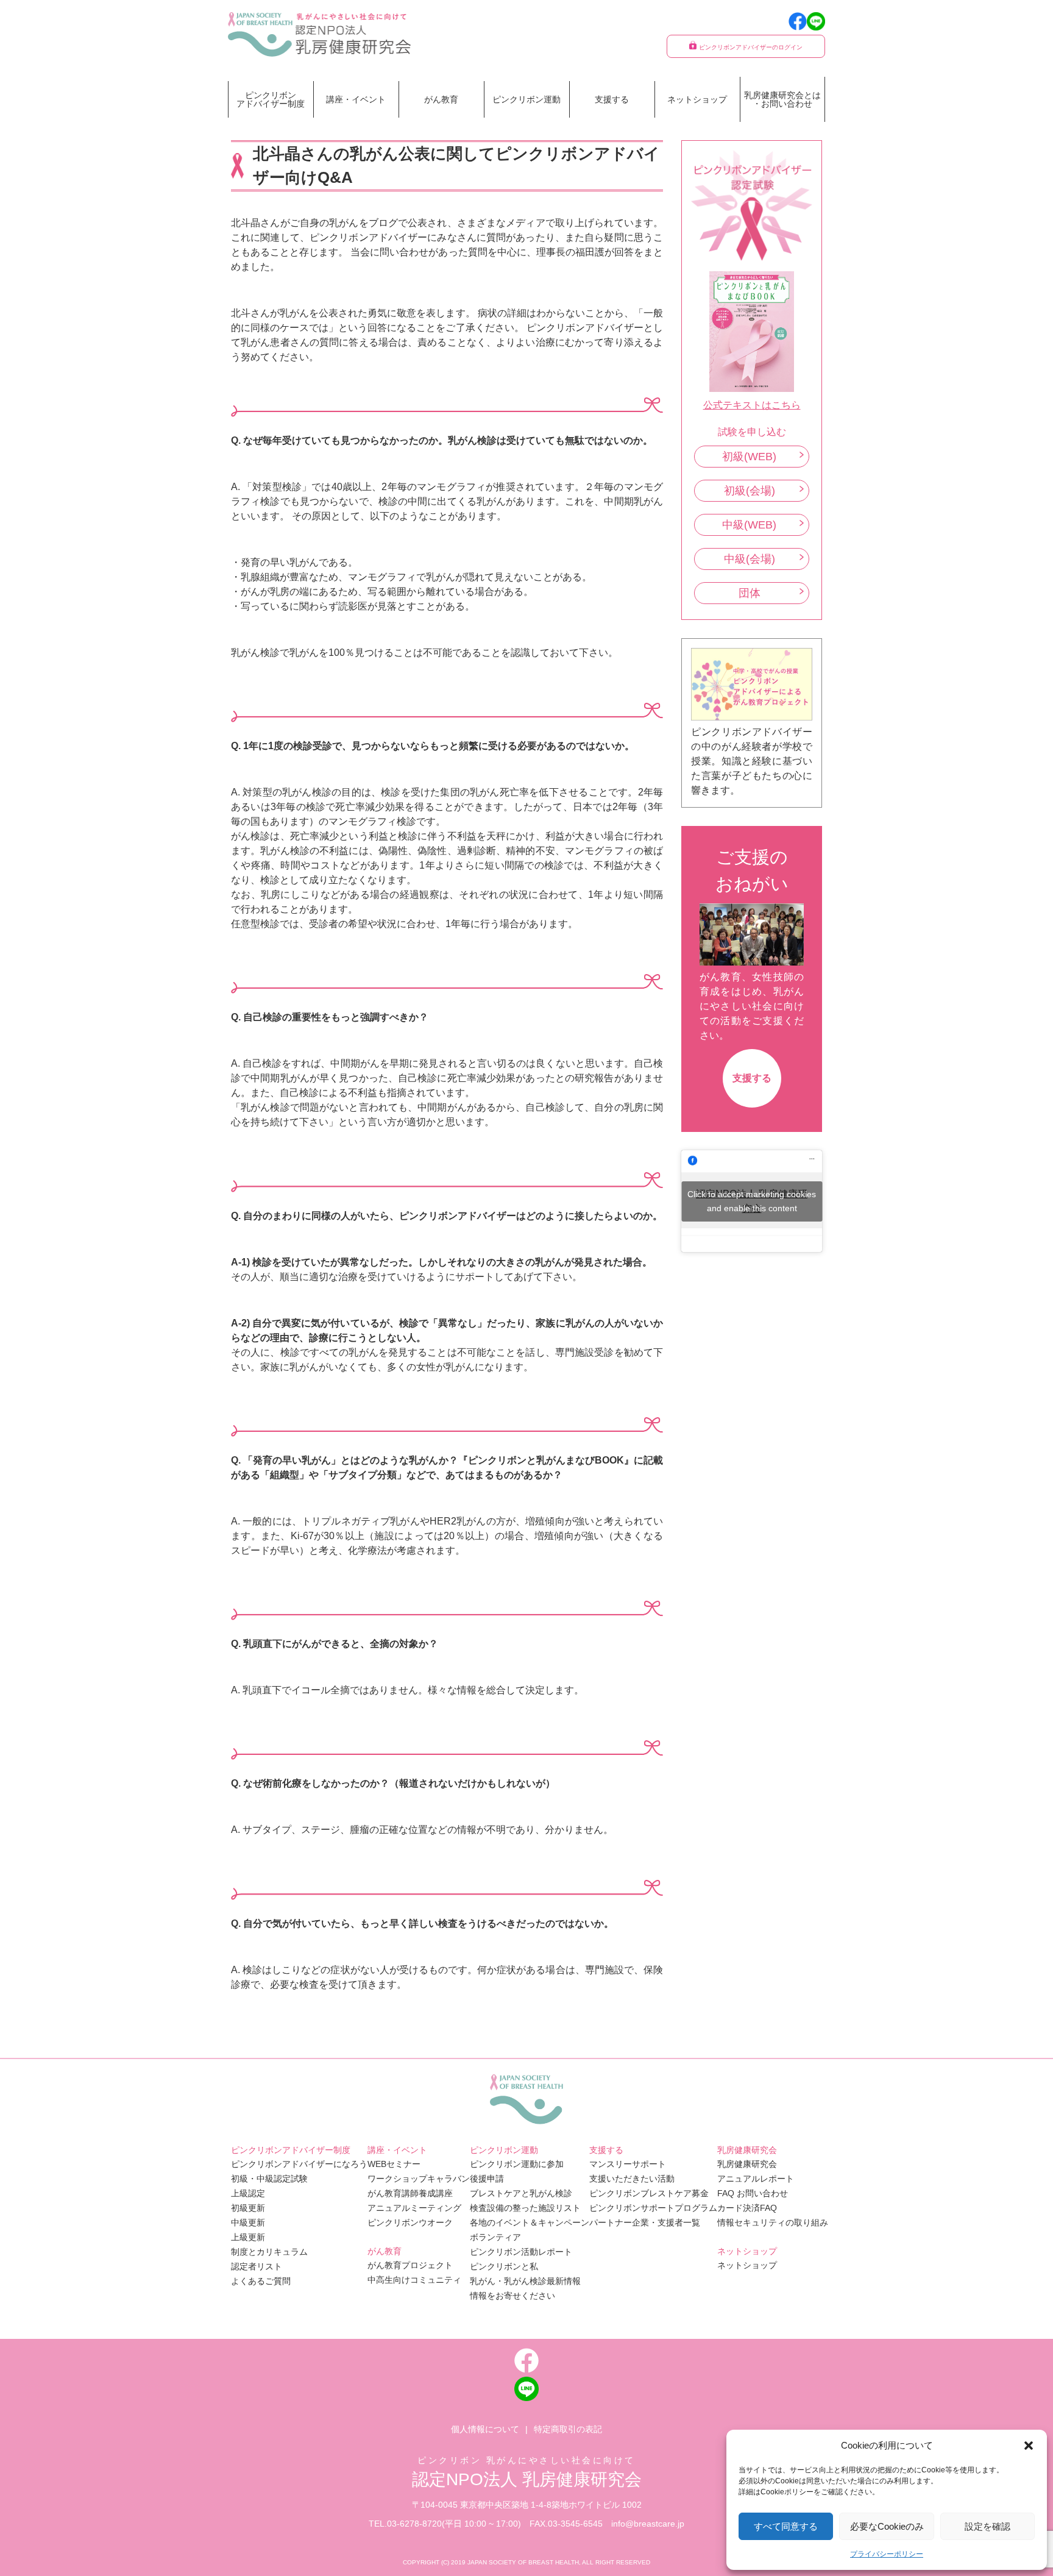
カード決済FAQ (747, 2208)
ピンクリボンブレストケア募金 (649, 2193)
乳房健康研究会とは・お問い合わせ (782, 99)
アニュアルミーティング (414, 2208)
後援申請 (487, 2179)
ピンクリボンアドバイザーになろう (299, 2164)
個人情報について (485, 2429)
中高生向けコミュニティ (414, 2280)
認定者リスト (257, 2266)
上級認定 (248, 2193)
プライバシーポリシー (887, 2554)
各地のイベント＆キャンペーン (530, 2222)
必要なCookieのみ (887, 2526)
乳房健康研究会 (747, 2164)
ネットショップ (697, 99)
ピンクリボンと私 (504, 2266)
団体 (750, 593)
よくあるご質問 (261, 2281)
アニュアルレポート (756, 2179)
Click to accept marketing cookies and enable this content (752, 1201)
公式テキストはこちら (752, 405)
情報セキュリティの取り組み (773, 2222)
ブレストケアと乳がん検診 (521, 2193)
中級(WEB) (749, 525)
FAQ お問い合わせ (753, 2193)
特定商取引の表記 (568, 2429)
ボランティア (495, 2237)
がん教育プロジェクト (410, 2265)
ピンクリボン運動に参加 (517, 2164)
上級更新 (248, 2237)
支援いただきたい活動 (632, 2179)
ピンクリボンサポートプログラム (653, 2208)
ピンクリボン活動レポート (521, 2252)
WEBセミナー (394, 2164)
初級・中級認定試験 (269, 2179)
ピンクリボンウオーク (410, 2222)
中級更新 (248, 2222)
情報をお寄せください (512, 2296)
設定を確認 (987, 2526)
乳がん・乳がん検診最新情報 (525, 2281)
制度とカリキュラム (269, 2252)
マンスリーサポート (628, 2164)
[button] (1029, 2446)
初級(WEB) (749, 457)
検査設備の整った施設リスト (525, 2208)
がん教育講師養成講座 (410, 2193)
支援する (752, 1078)
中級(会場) (750, 559)
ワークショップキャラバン (419, 2179)
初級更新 (248, 2208)
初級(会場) (750, 491)
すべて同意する (786, 2526)
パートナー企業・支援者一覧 (645, 2222)
